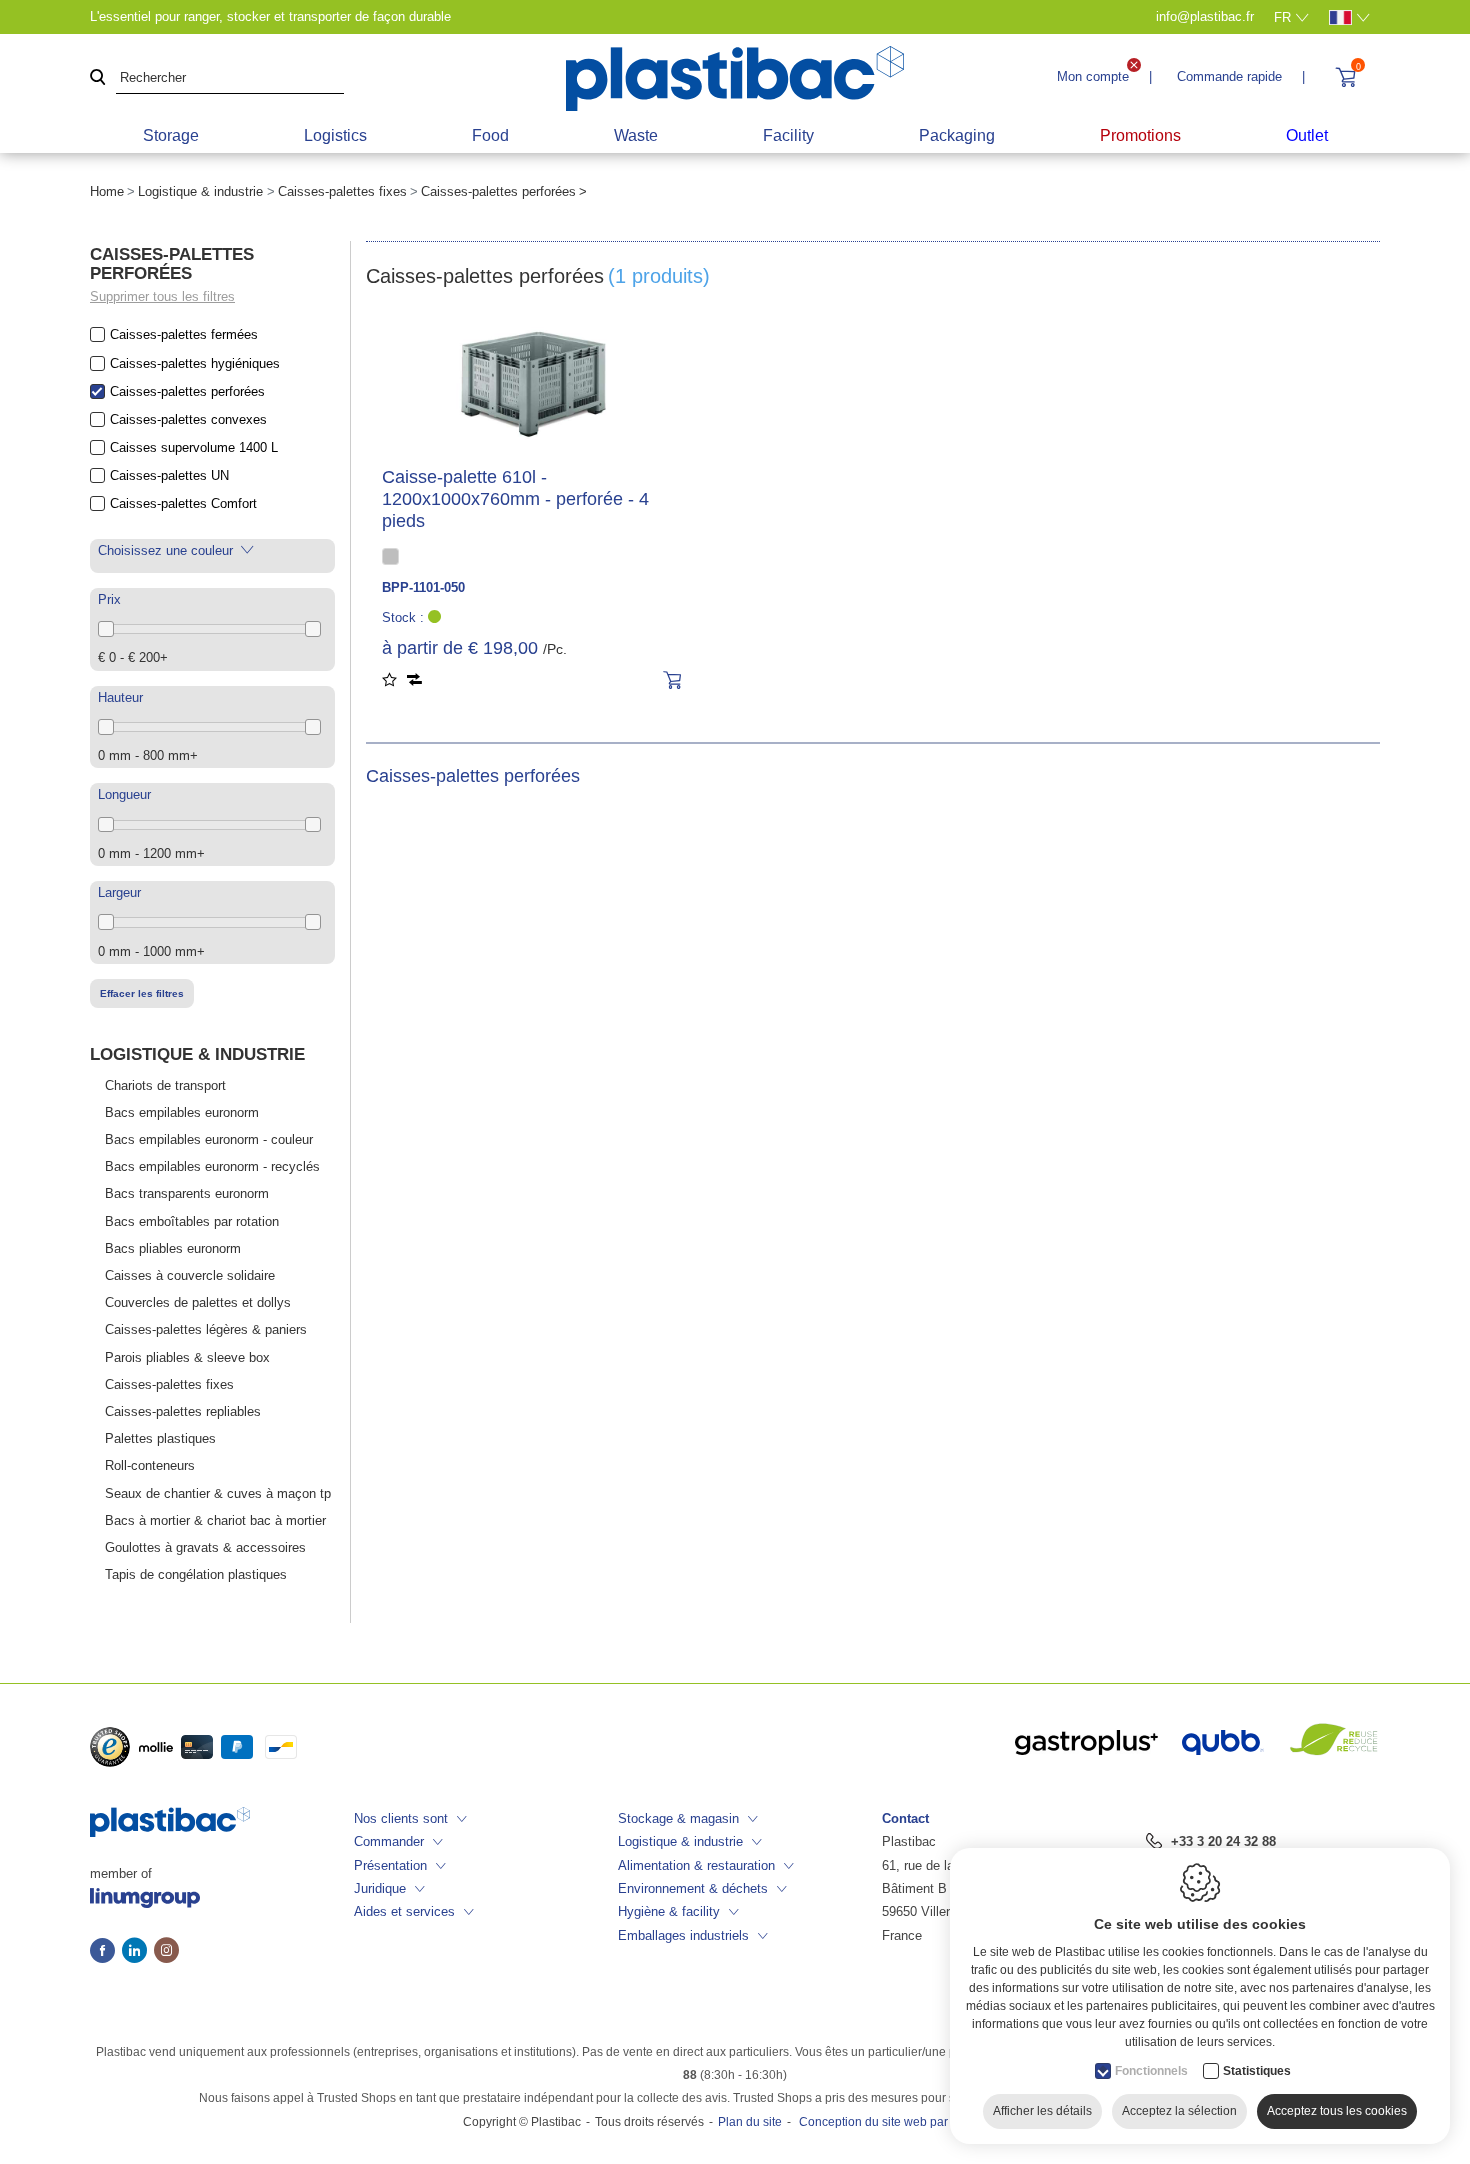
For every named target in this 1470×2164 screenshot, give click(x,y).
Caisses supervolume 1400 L (194, 447)
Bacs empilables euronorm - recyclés (212, 1166)
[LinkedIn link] (138, 1952)
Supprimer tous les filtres (162, 296)
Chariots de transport (165, 1085)
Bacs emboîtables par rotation (192, 1221)
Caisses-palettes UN (169, 475)
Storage (171, 135)
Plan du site (750, 2122)
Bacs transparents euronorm (187, 1193)
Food (490, 135)
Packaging (957, 135)
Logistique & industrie (200, 191)
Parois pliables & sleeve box (187, 1357)
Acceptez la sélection (1179, 2111)
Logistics (335, 135)
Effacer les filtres (142, 993)
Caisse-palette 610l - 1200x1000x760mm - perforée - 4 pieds (515, 499)
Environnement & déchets (693, 1888)
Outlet (1307, 135)
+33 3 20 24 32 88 (1223, 1841)
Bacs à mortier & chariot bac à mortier (215, 1520)
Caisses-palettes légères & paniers (206, 1329)
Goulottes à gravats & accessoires (205, 1547)
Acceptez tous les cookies (1337, 2111)
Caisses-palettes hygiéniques (195, 363)
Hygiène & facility (669, 1911)
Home (107, 191)
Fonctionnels (1151, 2071)
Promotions (1140, 135)
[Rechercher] (98, 78)
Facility (788, 135)
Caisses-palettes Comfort (183, 503)
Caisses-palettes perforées (187, 391)
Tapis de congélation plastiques (196, 1574)
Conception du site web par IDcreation (903, 2122)
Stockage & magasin (678, 1818)
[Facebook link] (106, 1952)
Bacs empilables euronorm (182, 1112)
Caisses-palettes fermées (184, 334)
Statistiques (1257, 2071)
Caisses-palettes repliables (183, 1411)
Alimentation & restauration (696, 1865)
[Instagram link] (166, 1952)
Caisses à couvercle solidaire (190, 1275)
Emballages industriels (683, 1935)
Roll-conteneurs (150, 1465)
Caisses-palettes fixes (342, 191)
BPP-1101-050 (423, 587)
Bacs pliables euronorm (173, 1248)
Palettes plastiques (160, 1438)
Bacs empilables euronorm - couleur (209, 1139)
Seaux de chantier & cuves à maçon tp (218, 1493)
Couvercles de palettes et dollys (198, 1302)
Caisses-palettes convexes (188, 419)
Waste (636, 135)
